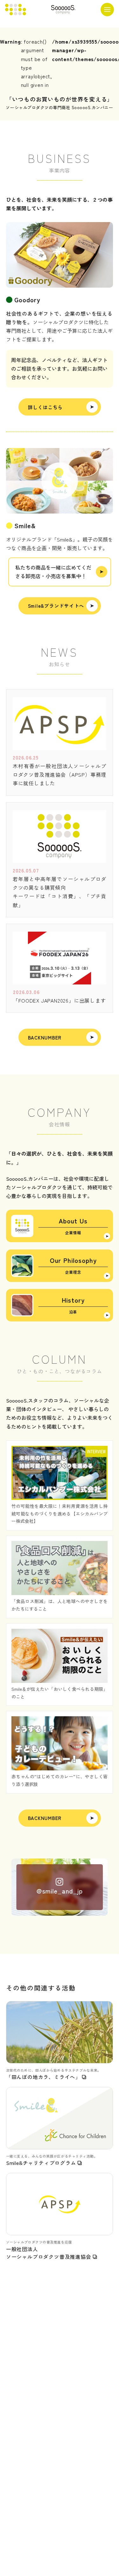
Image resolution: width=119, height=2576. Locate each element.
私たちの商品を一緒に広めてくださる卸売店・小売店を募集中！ (53, 572)
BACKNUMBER (45, 1037)
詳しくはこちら (45, 407)
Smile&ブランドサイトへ (56, 606)
